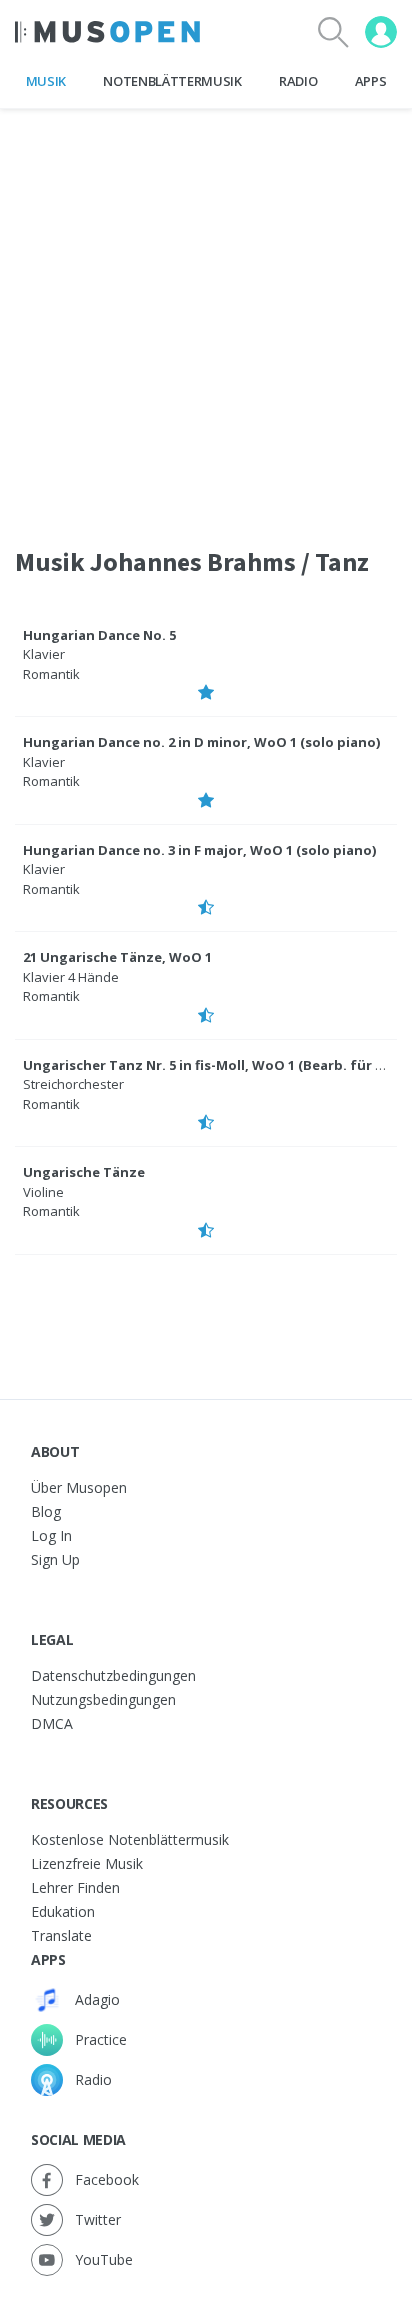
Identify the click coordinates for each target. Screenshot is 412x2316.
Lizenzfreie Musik (87, 1863)
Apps (371, 81)
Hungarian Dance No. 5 (99, 635)
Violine (43, 1192)
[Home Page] (107, 32)
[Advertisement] (206, 315)
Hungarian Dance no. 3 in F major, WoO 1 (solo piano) (199, 850)
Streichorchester (73, 1084)
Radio (298, 81)
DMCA (52, 1723)
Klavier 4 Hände (71, 977)
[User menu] (381, 32)
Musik (46, 81)
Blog (46, 1511)
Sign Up (55, 1559)
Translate (61, 1935)
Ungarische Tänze (84, 1172)
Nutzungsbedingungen (103, 1699)
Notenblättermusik (172, 81)
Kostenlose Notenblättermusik (130, 1839)
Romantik (51, 674)
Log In (51, 1535)
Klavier (44, 654)
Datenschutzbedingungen (113, 1675)
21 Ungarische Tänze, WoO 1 (117, 957)
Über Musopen (79, 1487)
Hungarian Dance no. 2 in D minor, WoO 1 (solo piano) (201, 742)
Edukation (63, 1911)
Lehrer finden (75, 1887)
